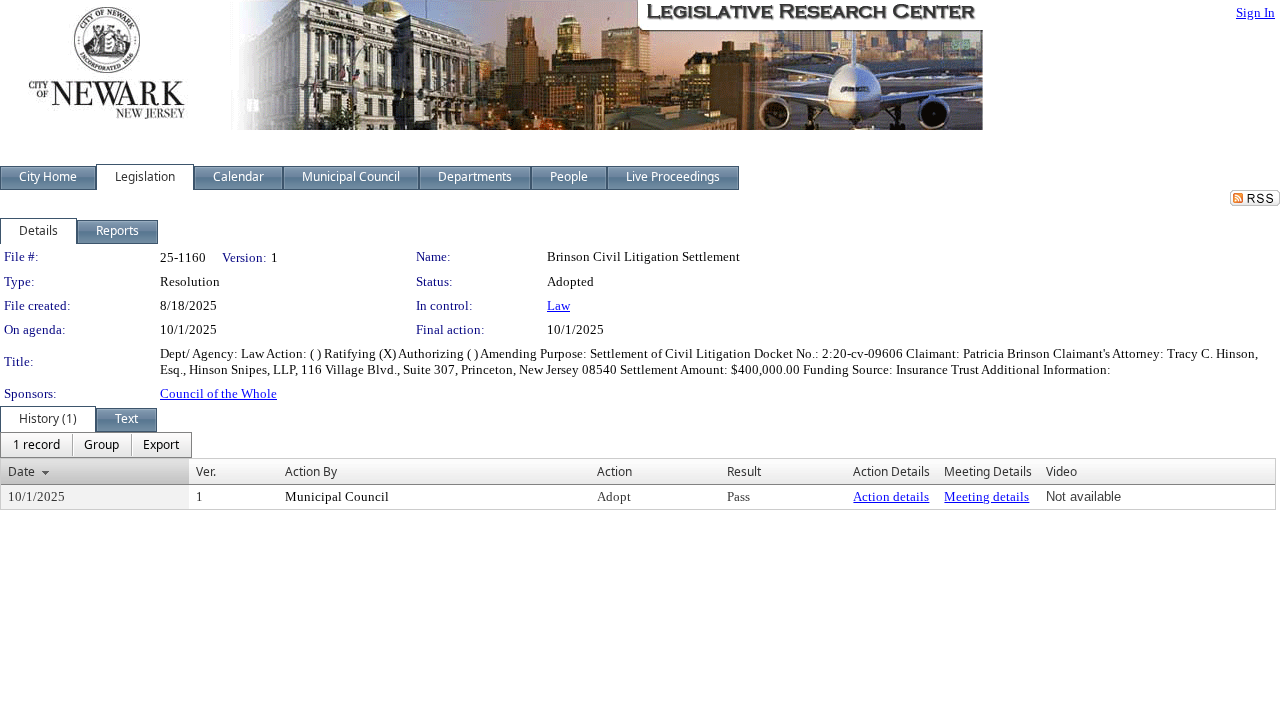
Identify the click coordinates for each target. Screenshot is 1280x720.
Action (614, 471)
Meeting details (986, 496)
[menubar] (96, 445)
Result (744, 471)
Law (558, 305)
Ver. (206, 471)
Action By (311, 471)
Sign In (1255, 12)
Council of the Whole (218, 393)
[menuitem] (36, 445)
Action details (891, 496)
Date (21, 471)
